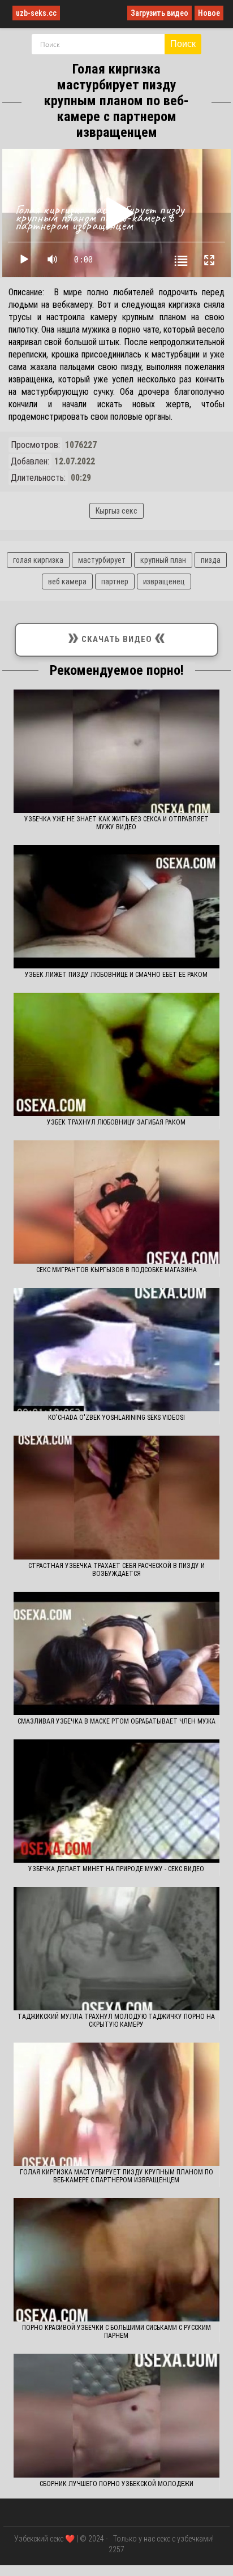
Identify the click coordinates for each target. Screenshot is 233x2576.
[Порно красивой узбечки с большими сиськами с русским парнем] (116, 2260)
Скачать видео (116, 637)
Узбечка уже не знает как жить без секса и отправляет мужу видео (116, 823)
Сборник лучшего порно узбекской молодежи (116, 2484)
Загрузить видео (159, 13)
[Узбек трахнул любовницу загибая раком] (116, 1054)
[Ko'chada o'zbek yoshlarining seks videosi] (116, 1350)
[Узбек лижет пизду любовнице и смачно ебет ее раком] (116, 907)
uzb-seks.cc (36, 13)
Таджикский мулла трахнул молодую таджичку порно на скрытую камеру (116, 2021)
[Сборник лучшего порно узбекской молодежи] (116, 2415)
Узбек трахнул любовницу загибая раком (116, 1122)
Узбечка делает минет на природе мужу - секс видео (116, 1869)
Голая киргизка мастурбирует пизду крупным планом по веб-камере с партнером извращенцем (116, 2176)
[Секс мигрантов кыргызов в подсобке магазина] (116, 1202)
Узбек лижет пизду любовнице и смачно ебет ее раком (116, 975)
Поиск (183, 44)
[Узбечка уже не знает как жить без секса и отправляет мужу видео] (116, 751)
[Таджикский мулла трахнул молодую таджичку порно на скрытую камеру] (116, 1949)
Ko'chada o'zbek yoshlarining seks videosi (116, 1418)
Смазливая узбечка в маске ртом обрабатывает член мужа (116, 1721)
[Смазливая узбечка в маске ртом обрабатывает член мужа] (116, 1653)
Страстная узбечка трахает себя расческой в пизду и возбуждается (116, 1570)
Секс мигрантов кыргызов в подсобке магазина (116, 1270)
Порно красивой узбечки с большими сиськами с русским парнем (116, 2332)
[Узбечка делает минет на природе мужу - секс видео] (116, 1801)
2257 (116, 2549)
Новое (209, 13)
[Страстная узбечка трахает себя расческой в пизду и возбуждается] (116, 1497)
